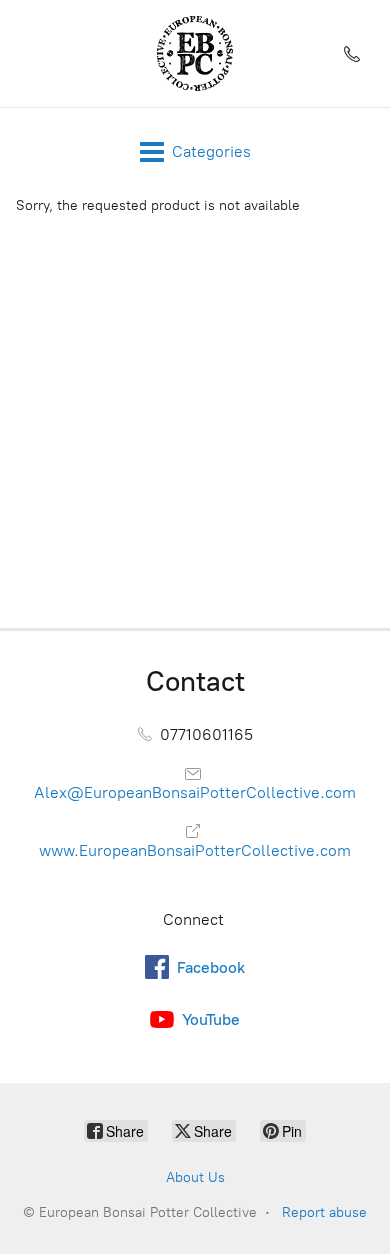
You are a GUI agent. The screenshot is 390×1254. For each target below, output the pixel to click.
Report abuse (324, 1212)
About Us (195, 1177)
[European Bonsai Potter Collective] (195, 53)
